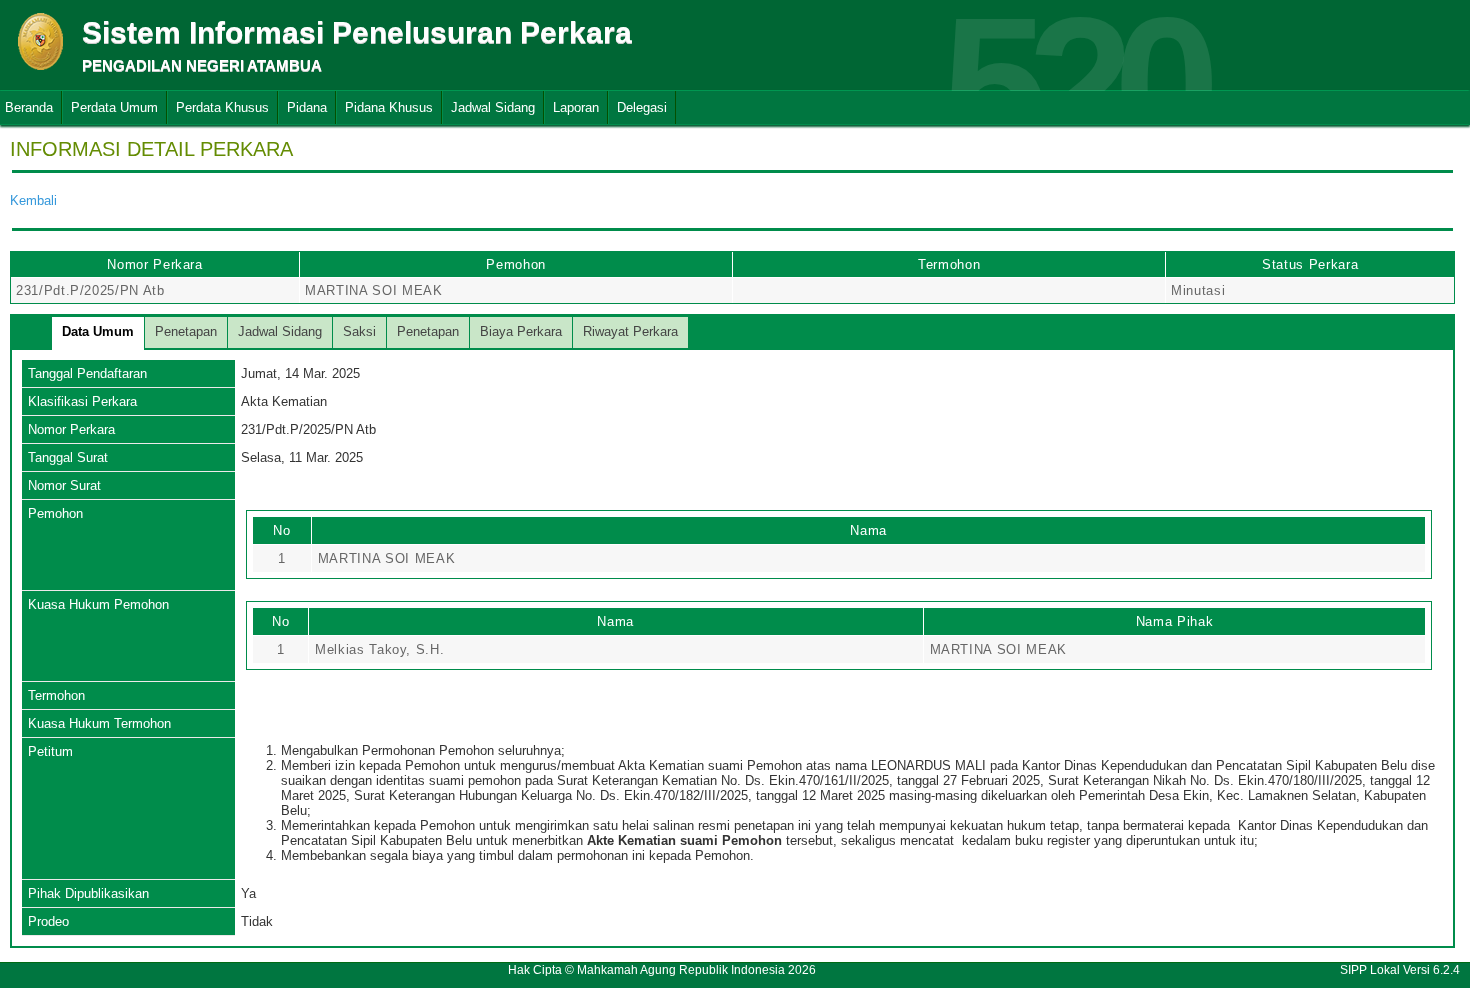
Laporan (576, 107)
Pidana (307, 107)
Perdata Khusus (222, 107)
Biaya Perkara (521, 331)
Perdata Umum (114, 107)
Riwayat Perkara (630, 331)
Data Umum (98, 331)
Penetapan (186, 331)
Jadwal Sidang (493, 107)
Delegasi (642, 107)
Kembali (33, 200)
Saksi (359, 331)
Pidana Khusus (389, 107)
